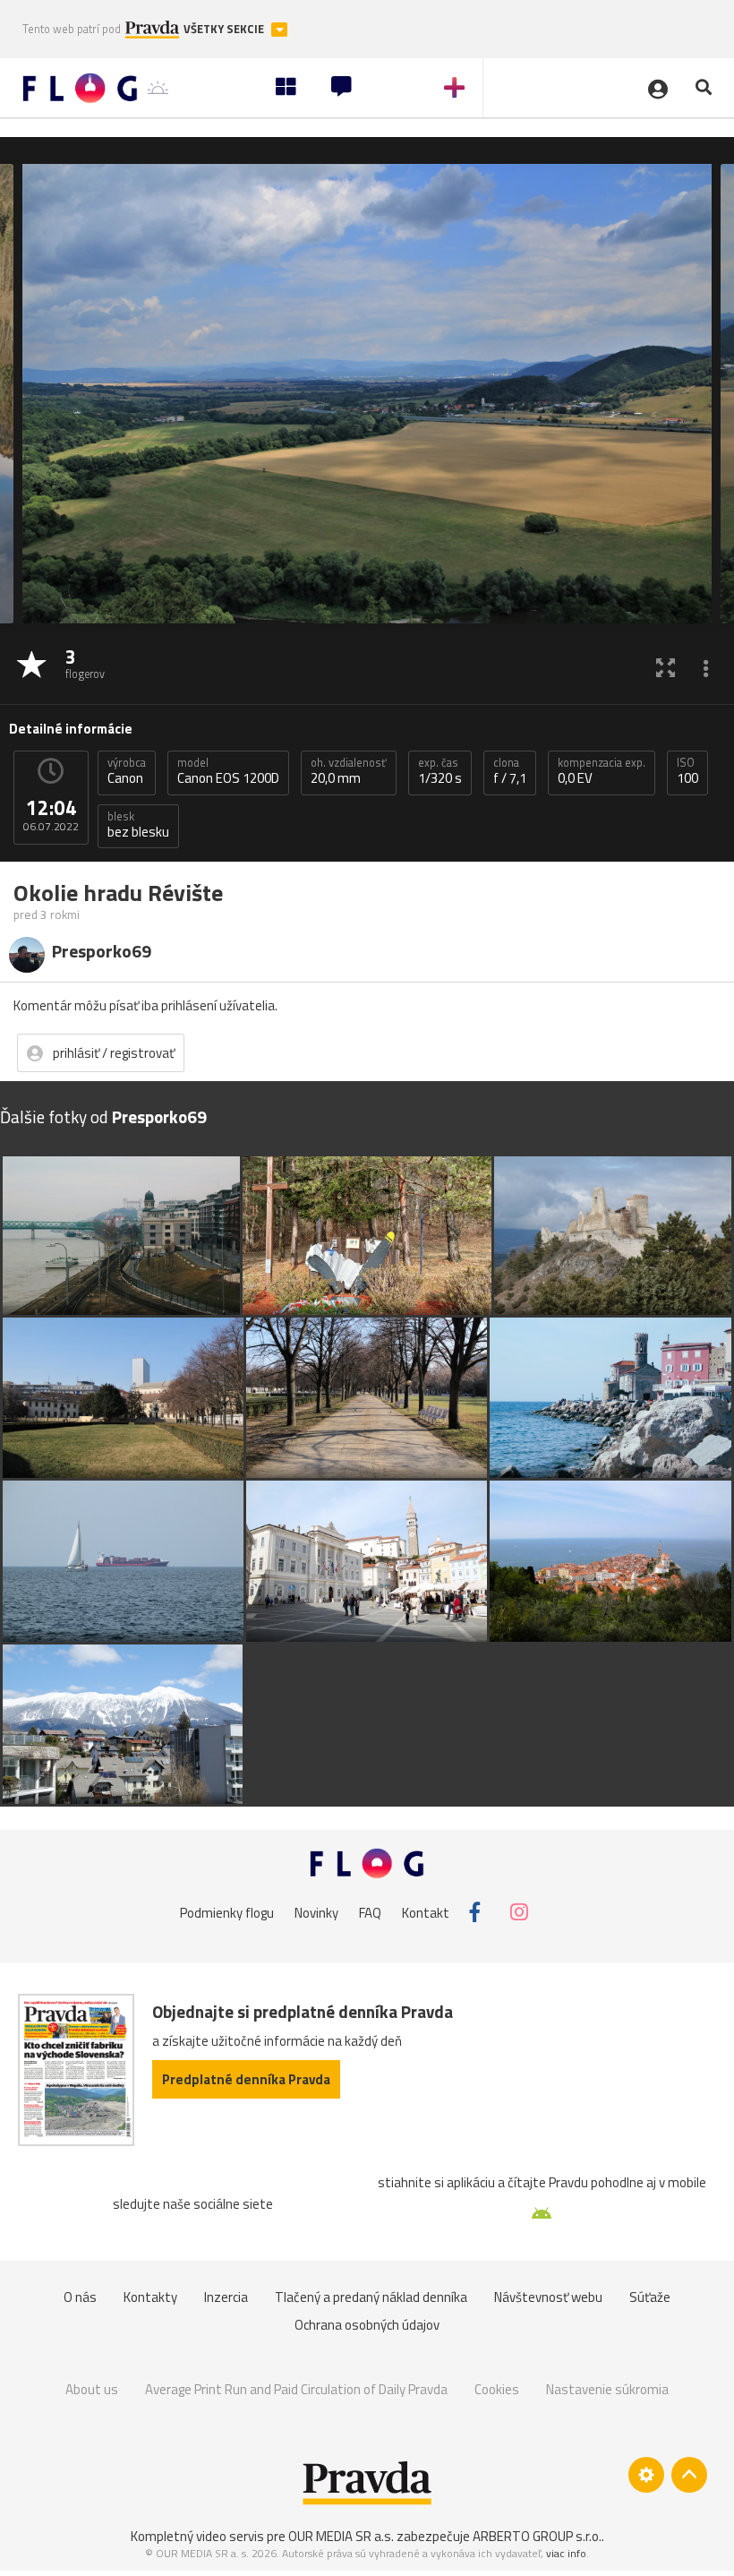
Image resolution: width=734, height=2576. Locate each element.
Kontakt (426, 1912)
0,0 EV (602, 771)
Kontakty (150, 2297)
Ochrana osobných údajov (367, 2325)
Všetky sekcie (225, 29)
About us (92, 2389)
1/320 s (440, 771)
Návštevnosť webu (548, 2297)
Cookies (497, 2389)
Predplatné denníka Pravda (246, 2079)
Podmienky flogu (227, 1912)
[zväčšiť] (666, 667)
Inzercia (226, 2297)
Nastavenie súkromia (607, 2389)
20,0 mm (349, 771)
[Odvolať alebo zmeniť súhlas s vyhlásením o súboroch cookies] (646, 2475)
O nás (80, 2297)
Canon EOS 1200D (228, 771)
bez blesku (138, 825)
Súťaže (650, 2297)
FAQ (370, 1912)
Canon (127, 771)
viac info (566, 2553)
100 (687, 771)
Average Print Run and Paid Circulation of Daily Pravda (296, 2389)
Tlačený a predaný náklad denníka (371, 2297)
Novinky (316, 1912)
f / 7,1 (510, 771)
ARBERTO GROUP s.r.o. (537, 2536)
